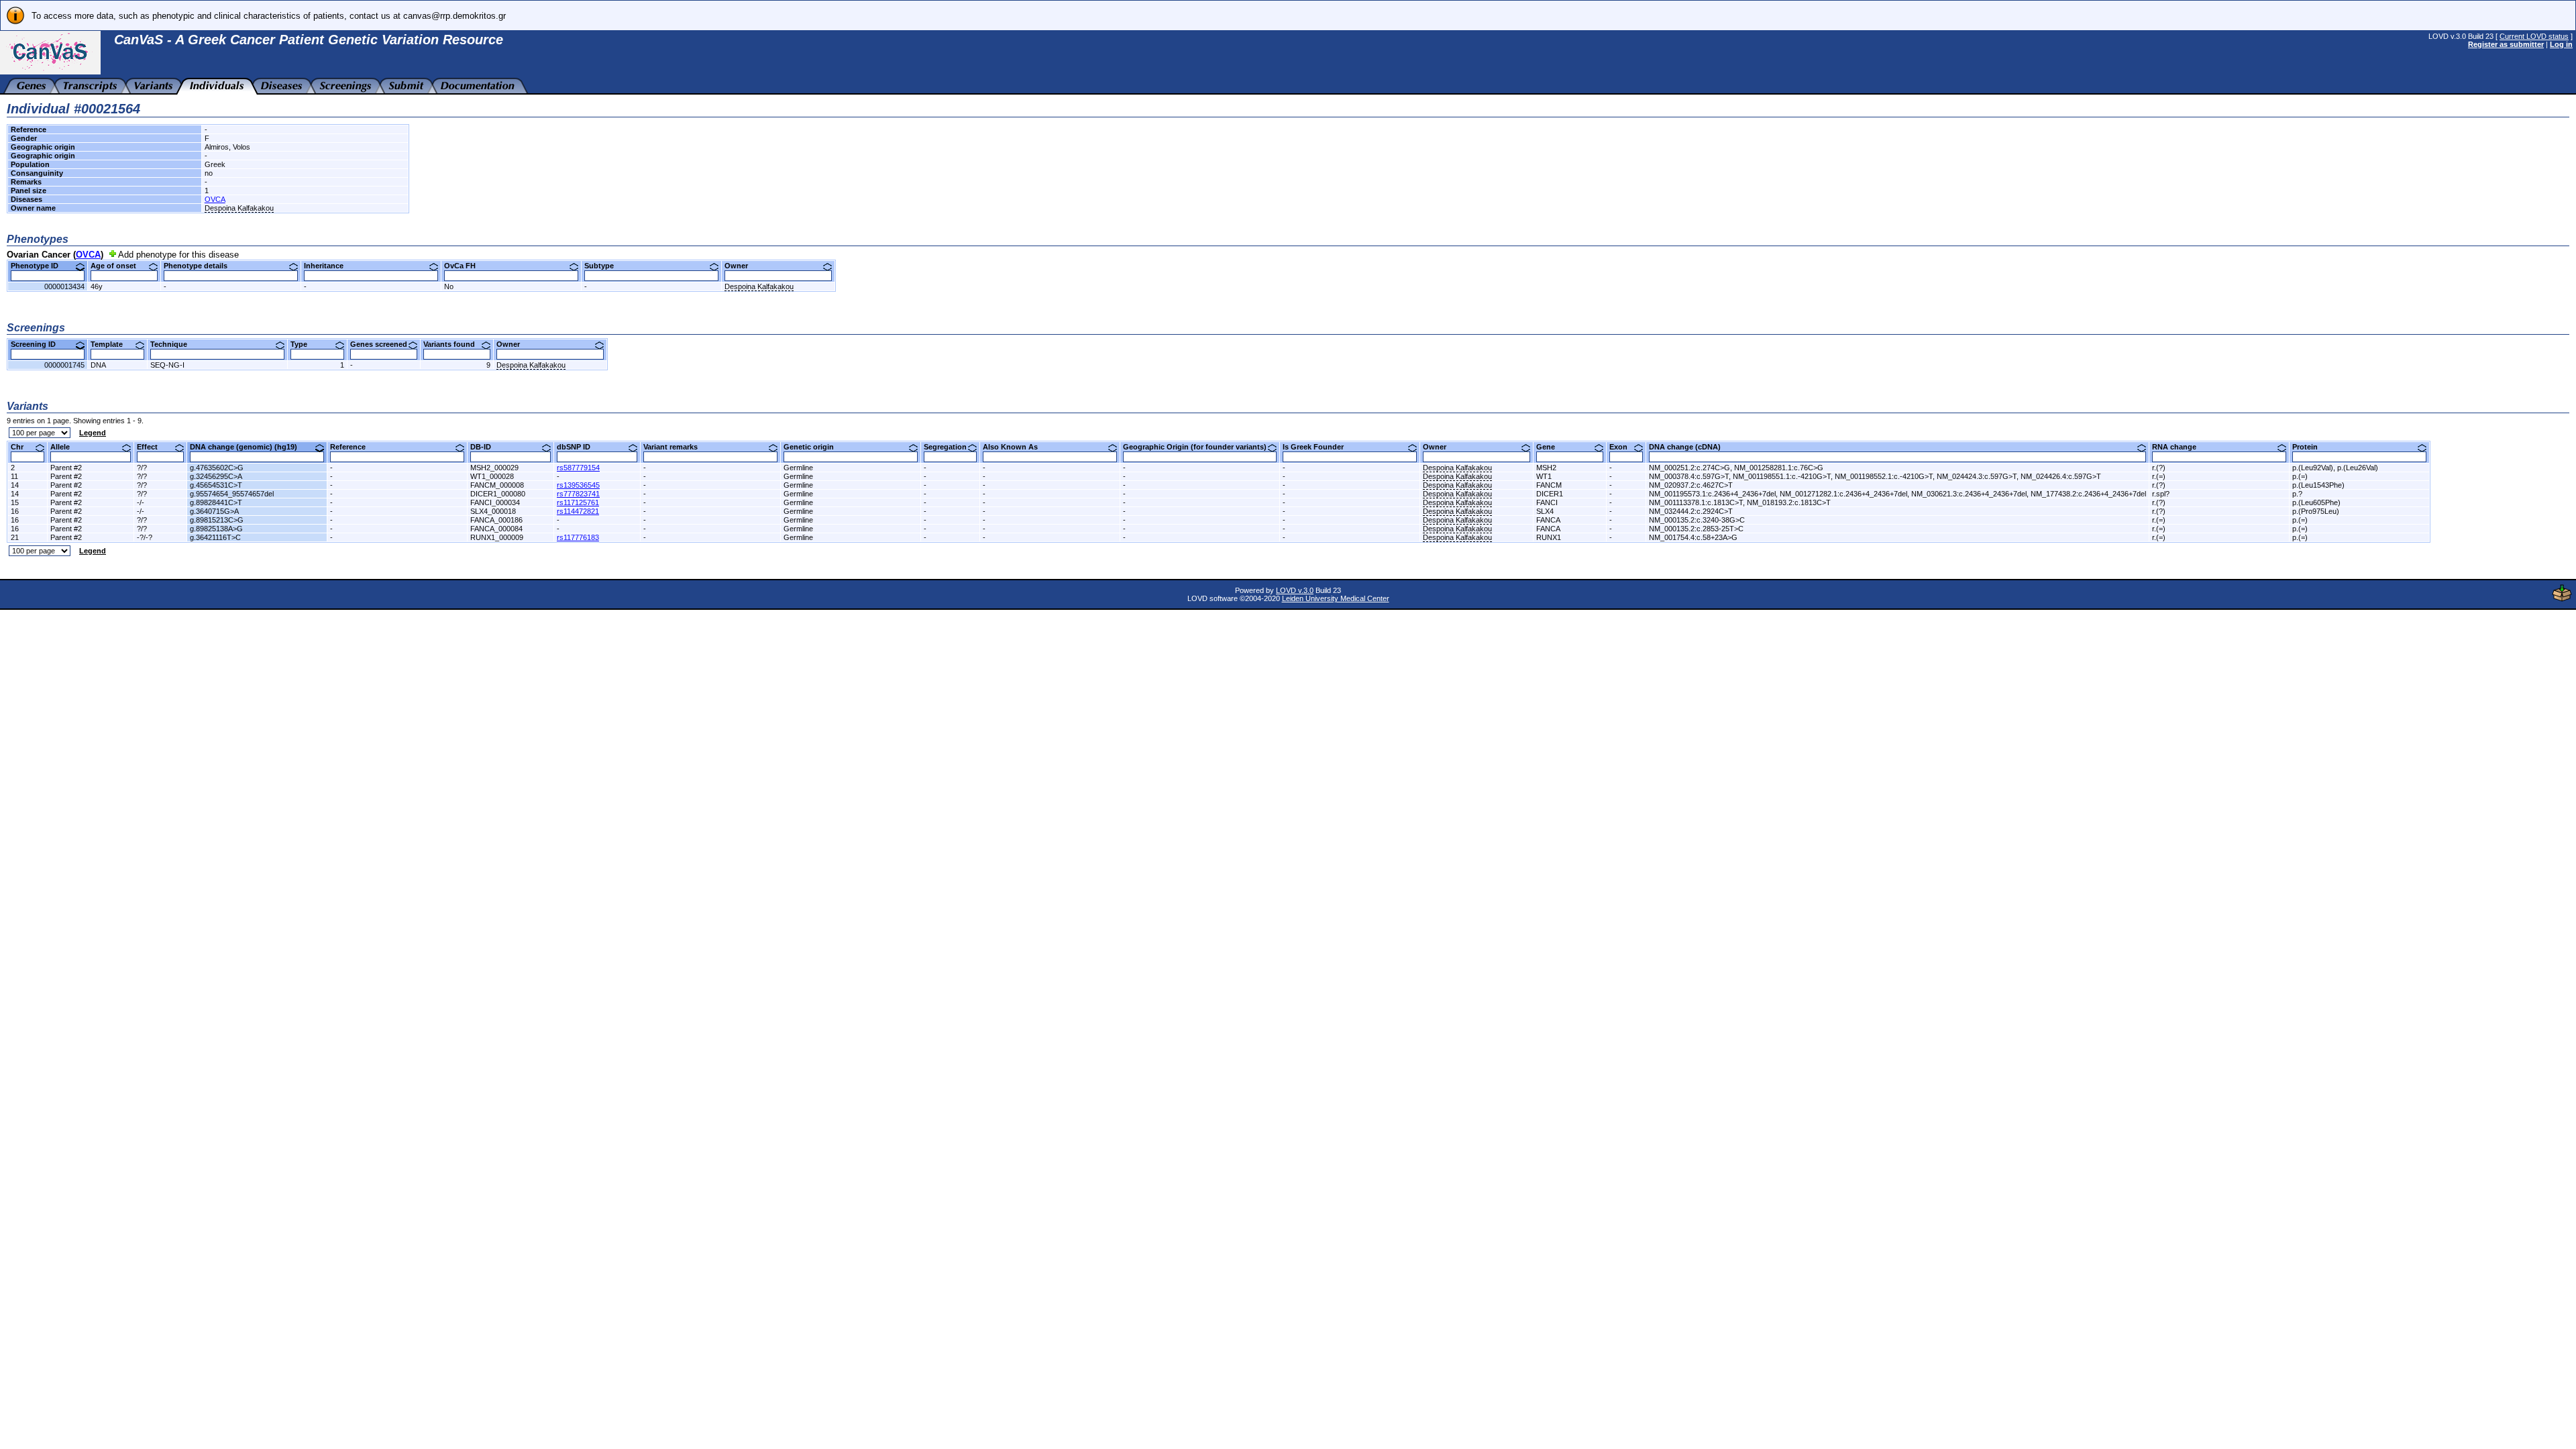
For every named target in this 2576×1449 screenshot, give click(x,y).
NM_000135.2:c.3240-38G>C (1697, 520)
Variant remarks (676, 447)
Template (112, 344)
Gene (1551, 447)
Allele (65, 447)
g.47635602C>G (217, 468)
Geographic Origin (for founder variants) (1200, 447)
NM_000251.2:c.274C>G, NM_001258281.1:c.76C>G (1736, 468)
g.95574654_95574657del (232, 494)
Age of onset (118, 266)
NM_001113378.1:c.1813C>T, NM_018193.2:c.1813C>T (1740, 502)
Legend (93, 433)
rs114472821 (578, 511)
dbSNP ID (579, 447)
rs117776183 (578, 537)
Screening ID (38, 344)
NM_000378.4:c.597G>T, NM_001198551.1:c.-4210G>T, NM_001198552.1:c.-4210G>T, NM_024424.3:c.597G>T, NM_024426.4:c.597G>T (1875, 476)
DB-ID (486, 447)
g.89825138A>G (216, 529)
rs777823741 (578, 494)
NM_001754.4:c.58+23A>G (1693, 537)
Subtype (604, 266)
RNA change (2179, 447)
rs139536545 (578, 485)
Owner (741, 266)
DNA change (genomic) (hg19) (249, 447)
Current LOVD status (2534, 36)
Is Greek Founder (1318, 447)
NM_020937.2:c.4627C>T (1691, 485)
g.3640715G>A (214, 511)
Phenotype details (201, 266)
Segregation (950, 447)
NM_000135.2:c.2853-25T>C (1696, 529)
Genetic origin (814, 447)
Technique (174, 344)
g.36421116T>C (215, 537)
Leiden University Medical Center (1336, 598)
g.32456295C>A (216, 476)
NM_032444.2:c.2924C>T (1691, 511)
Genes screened (384, 344)
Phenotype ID (40, 266)
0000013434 (64, 286)
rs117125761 (578, 502)
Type (304, 344)
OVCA (215, 199)
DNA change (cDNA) (1690, 447)
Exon (1623, 447)
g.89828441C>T (216, 502)
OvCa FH (465, 266)
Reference (353, 447)
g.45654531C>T (216, 485)
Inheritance (329, 266)
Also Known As (1015, 447)
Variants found (454, 344)
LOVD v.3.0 (1295, 590)
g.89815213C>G (217, 520)
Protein (2310, 447)
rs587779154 (578, 468)
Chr (22, 447)
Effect (152, 447)
